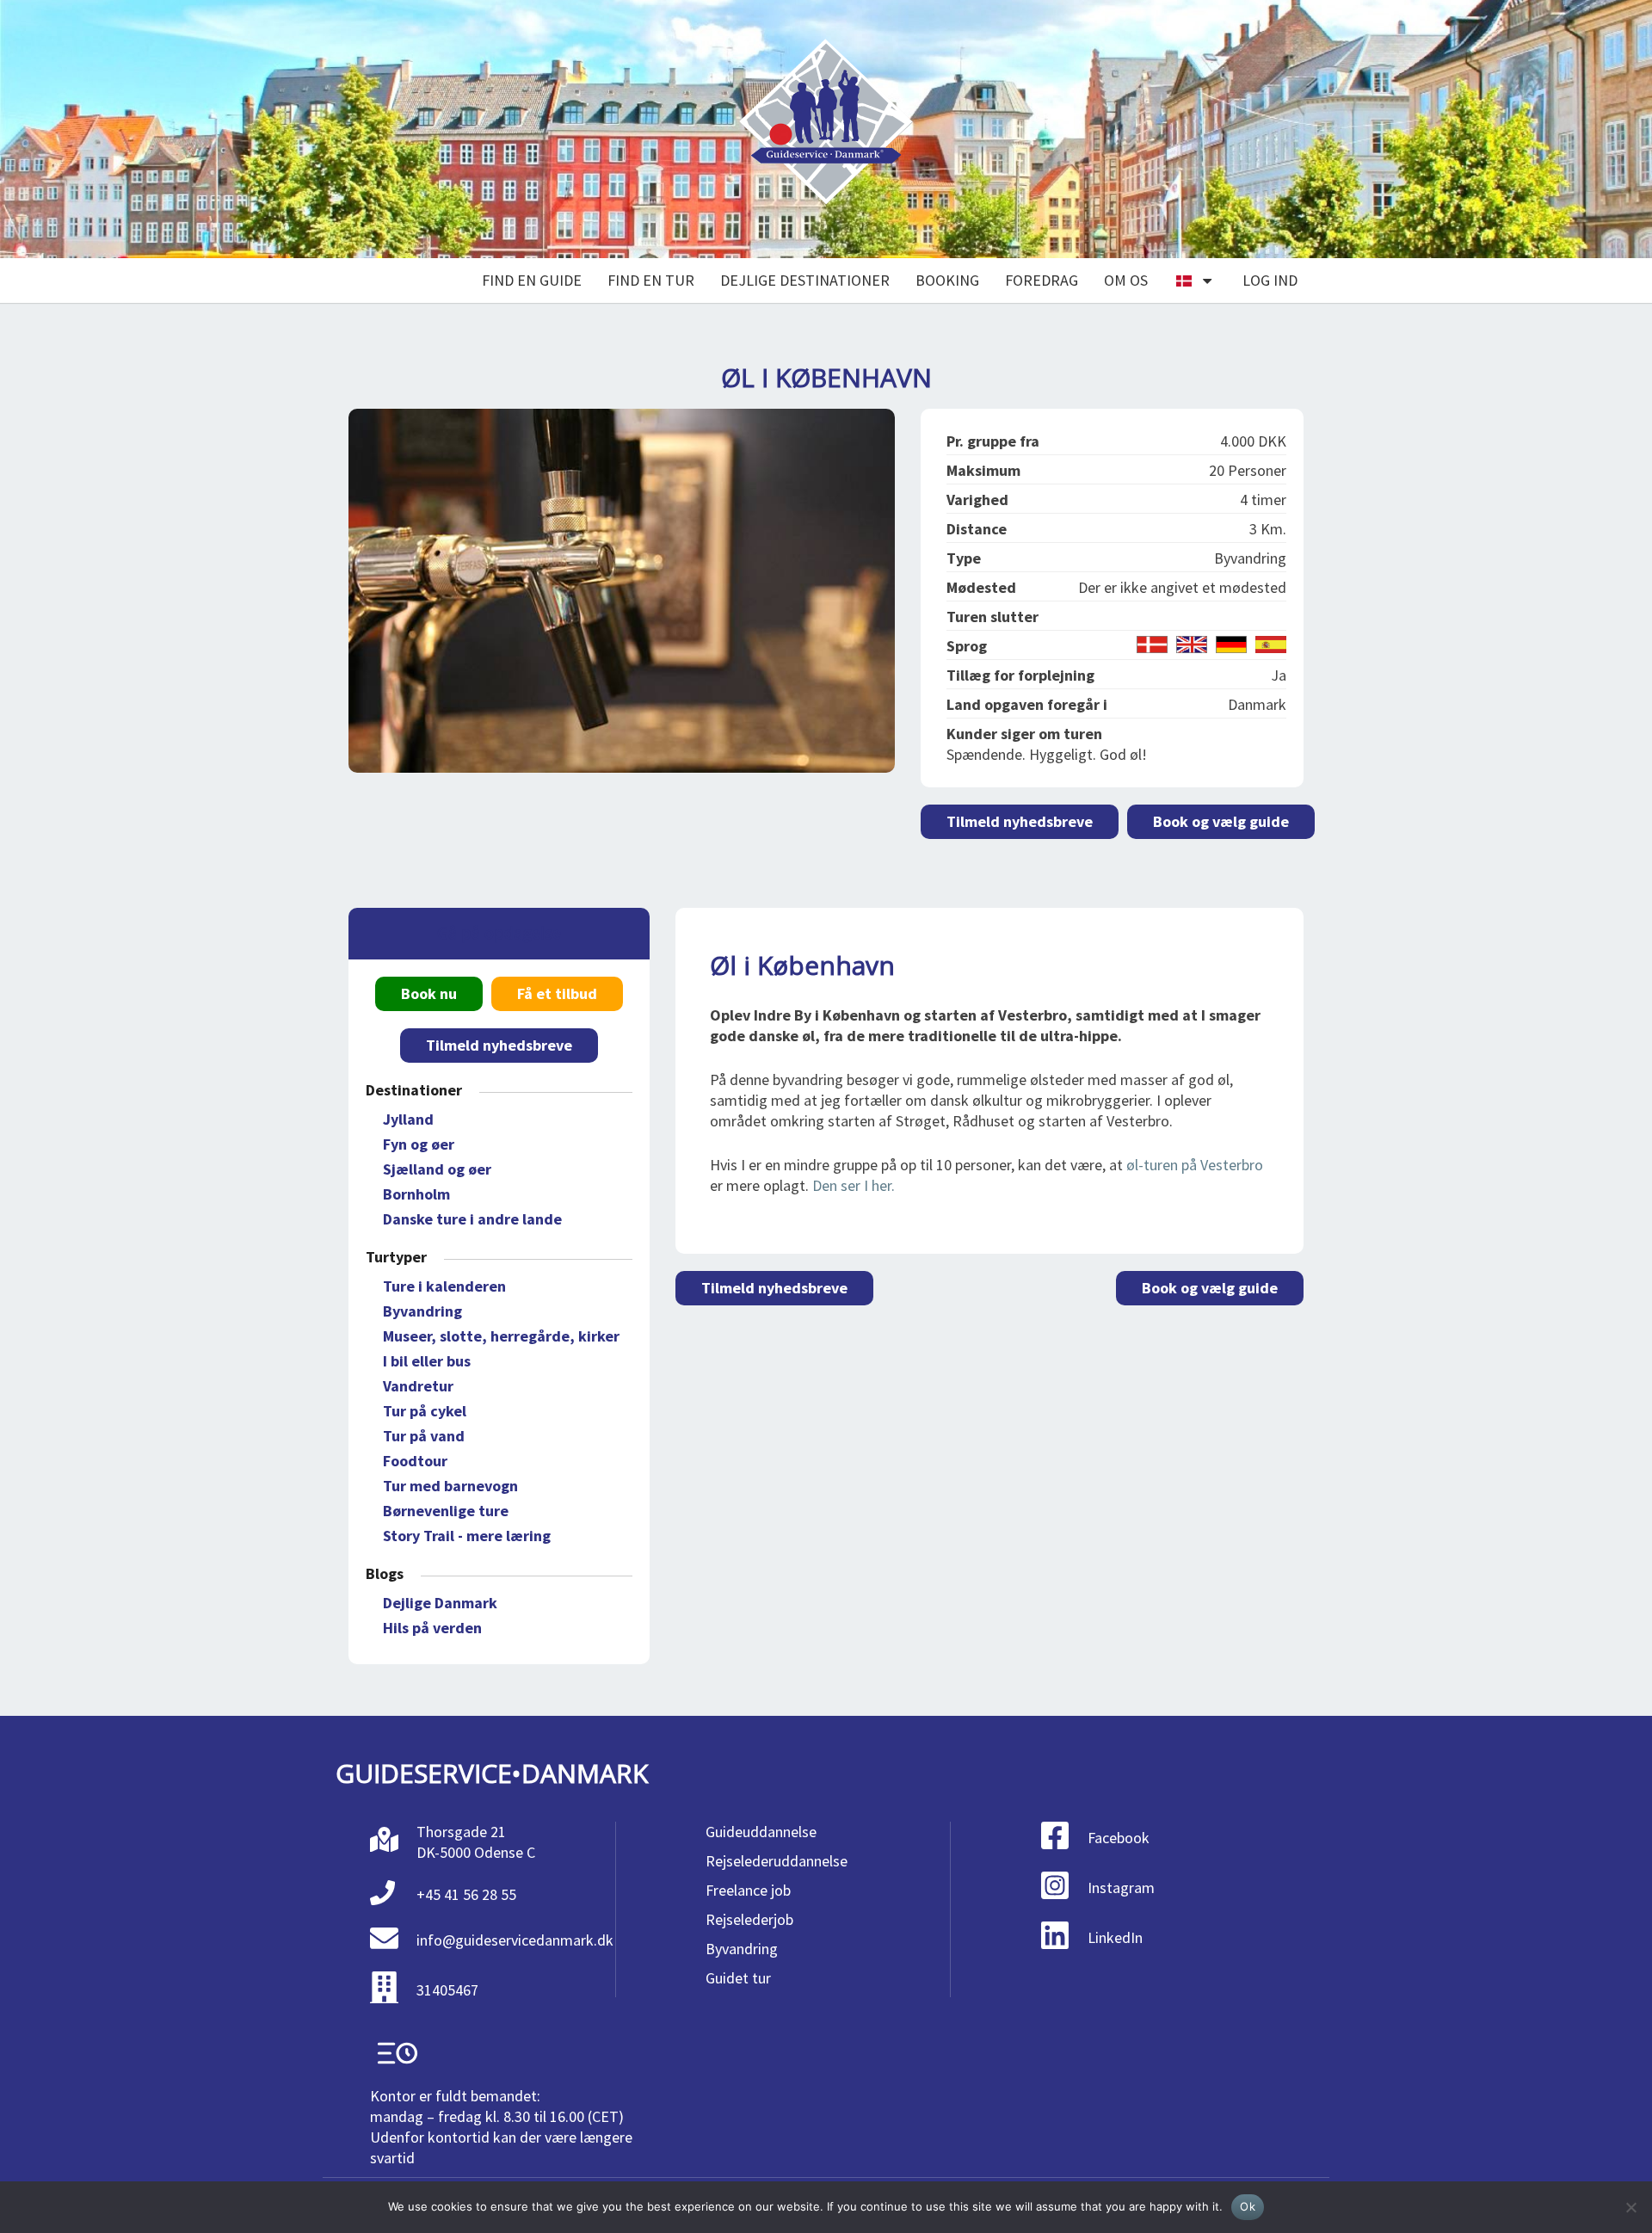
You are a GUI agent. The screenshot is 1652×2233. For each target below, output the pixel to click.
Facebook (1119, 1838)
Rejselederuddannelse (777, 1861)
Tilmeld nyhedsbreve (1020, 821)
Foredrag (1042, 280)
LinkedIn (1115, 1937)
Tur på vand (424, 1436)
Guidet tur (738, 1978)
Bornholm (416, 1194)
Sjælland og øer (437, 1169)
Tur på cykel (425, 1411)
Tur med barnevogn (450, 1486)
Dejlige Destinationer (805, 280)
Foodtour (415, 1461)
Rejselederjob (749, 1919)
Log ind (1270, 280)
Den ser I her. (854, 1185)
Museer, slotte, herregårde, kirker (501, 1336)
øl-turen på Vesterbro (1195, 1165)
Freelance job (748, 1890)
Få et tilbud (557, 993)
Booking (947, 280)
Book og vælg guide (1221, 821)
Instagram (1121, 1888)
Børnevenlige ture (446, 1511)
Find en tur (651, 280)
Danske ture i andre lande (472, 1219)
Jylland (408, 1119)
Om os (1126, 280)
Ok (1248, 2206)
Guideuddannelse (761, 1832)
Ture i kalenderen (444, 1286)
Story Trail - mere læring (467, 1536)
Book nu (429, 993)
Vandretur (418, 1386)
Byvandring (422, 1311)
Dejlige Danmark (440, 1603)
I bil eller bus (427, 1361)
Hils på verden (432, 1628)
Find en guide (532, 280)
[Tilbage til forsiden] (826, 130)
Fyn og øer (419, 1144)
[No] (1630, 2207)
